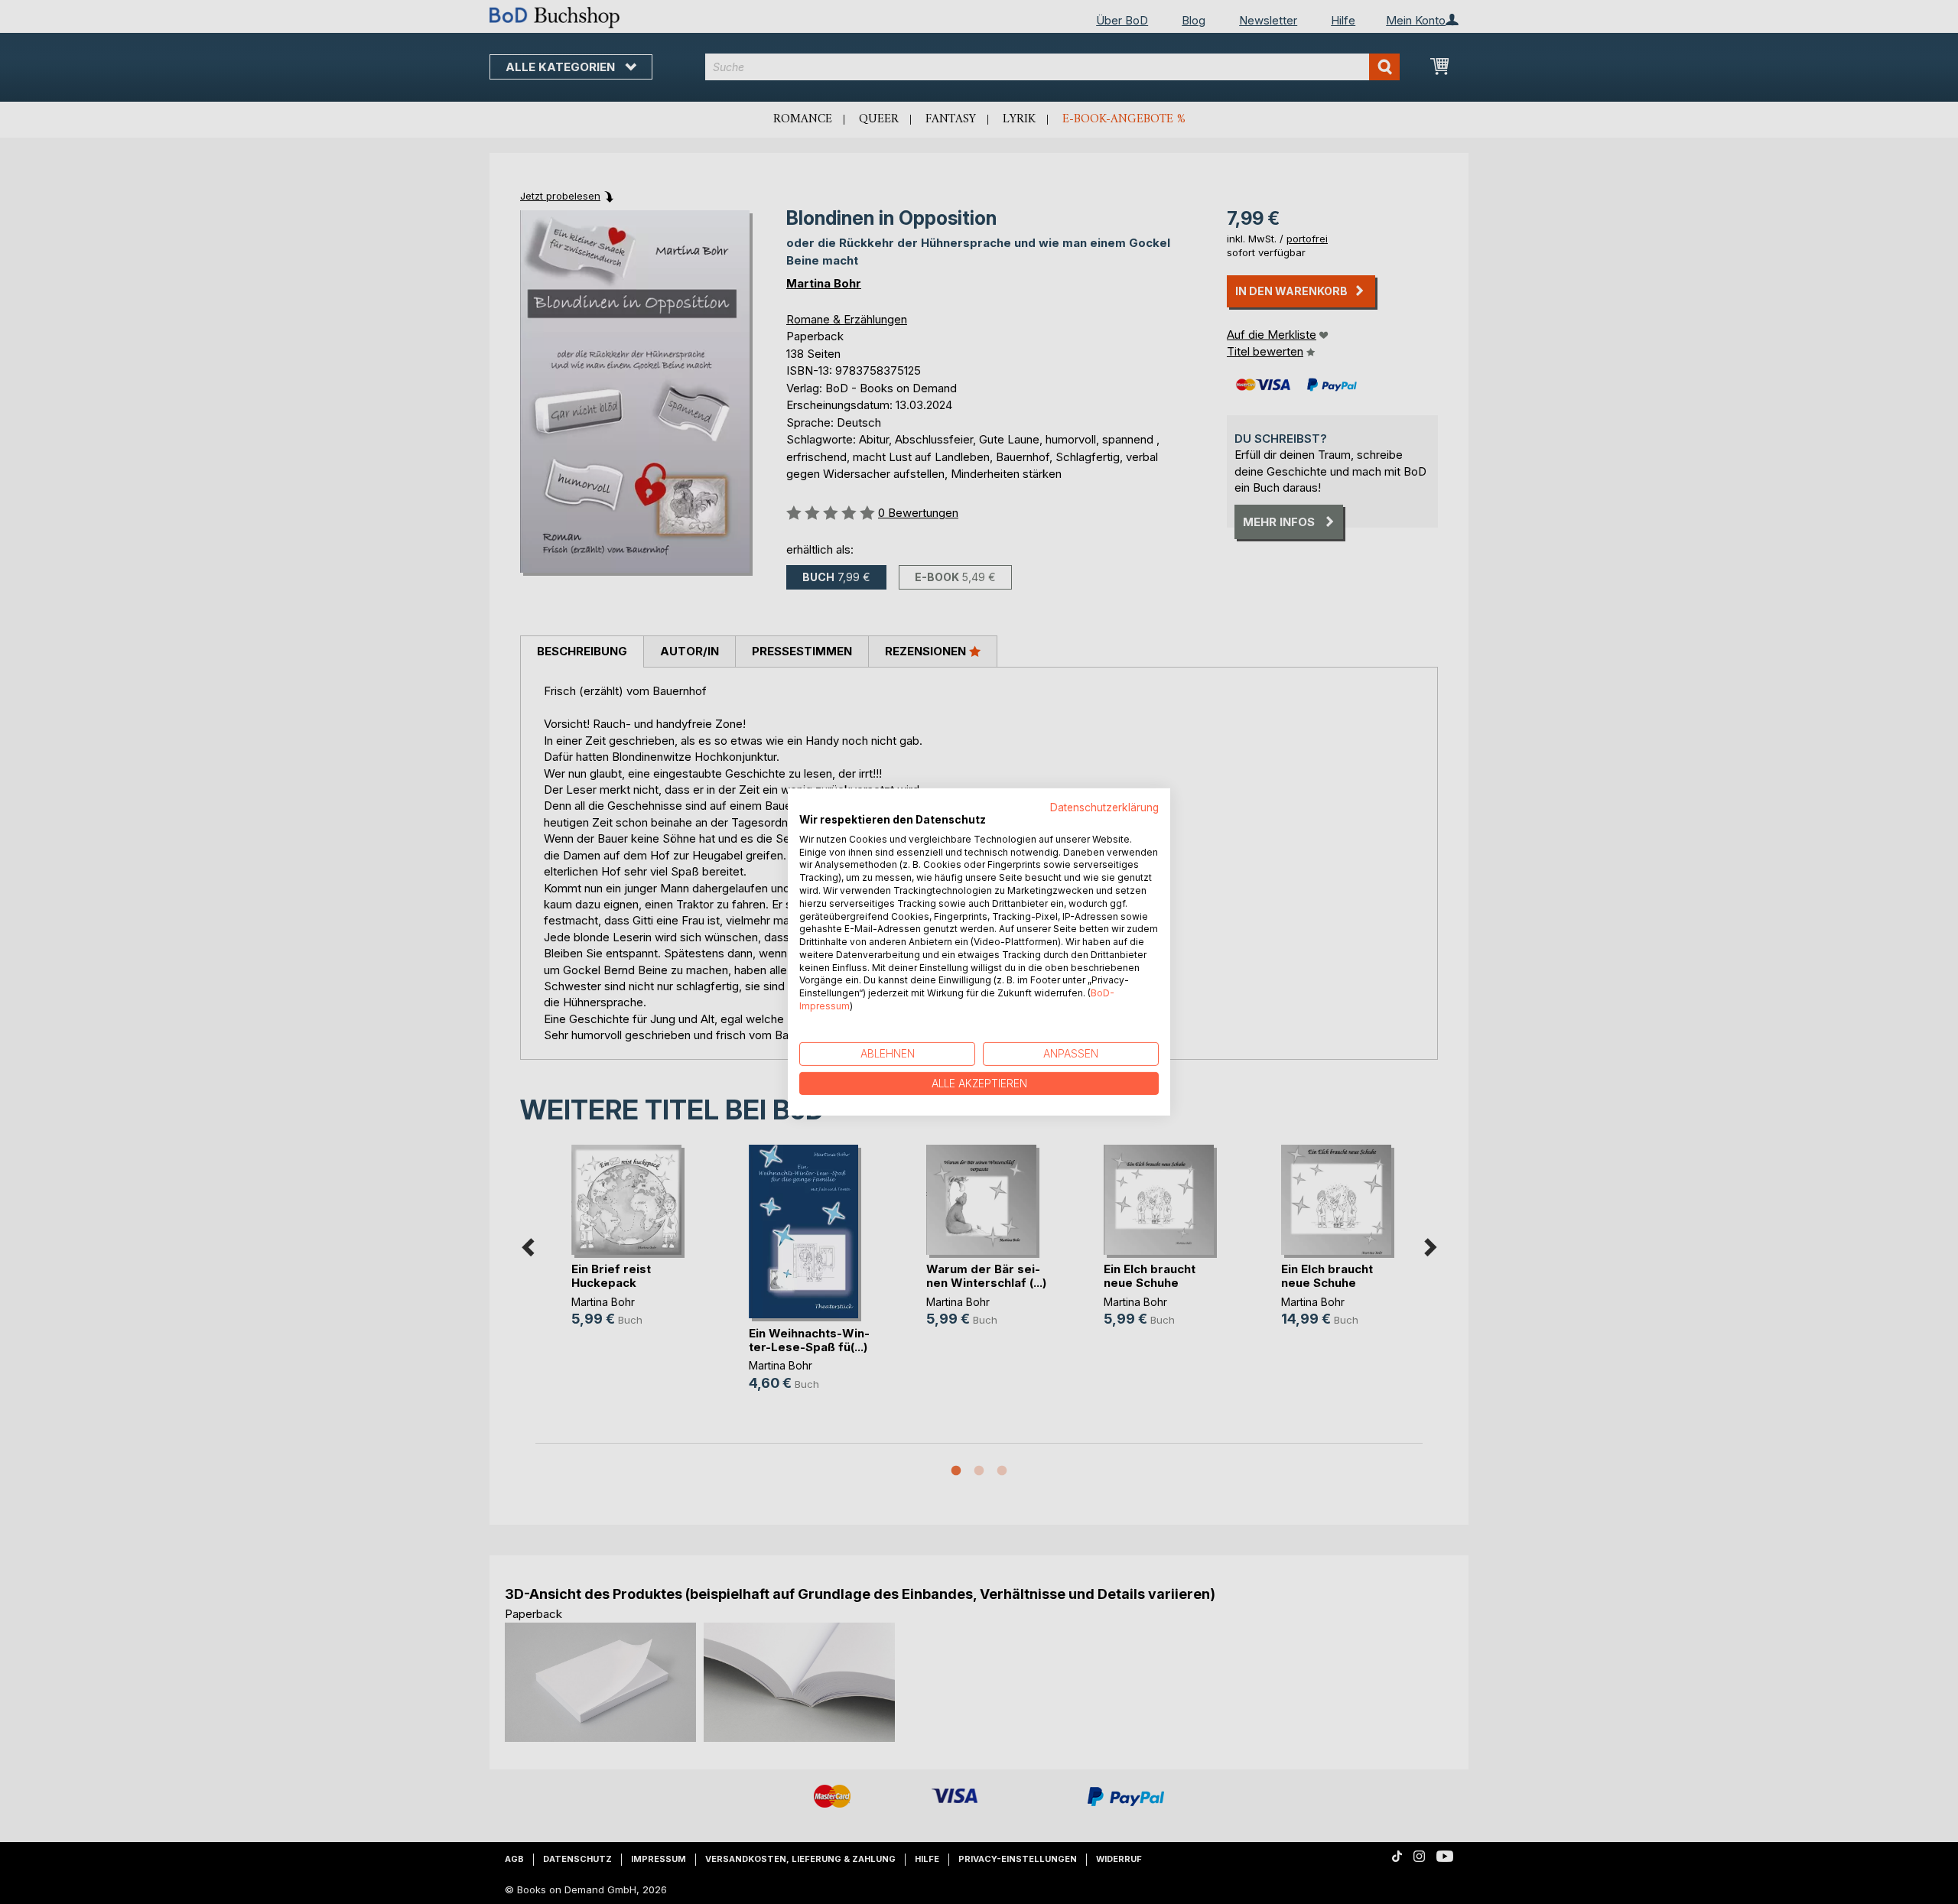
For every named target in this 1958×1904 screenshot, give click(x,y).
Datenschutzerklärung (1104, 807)
